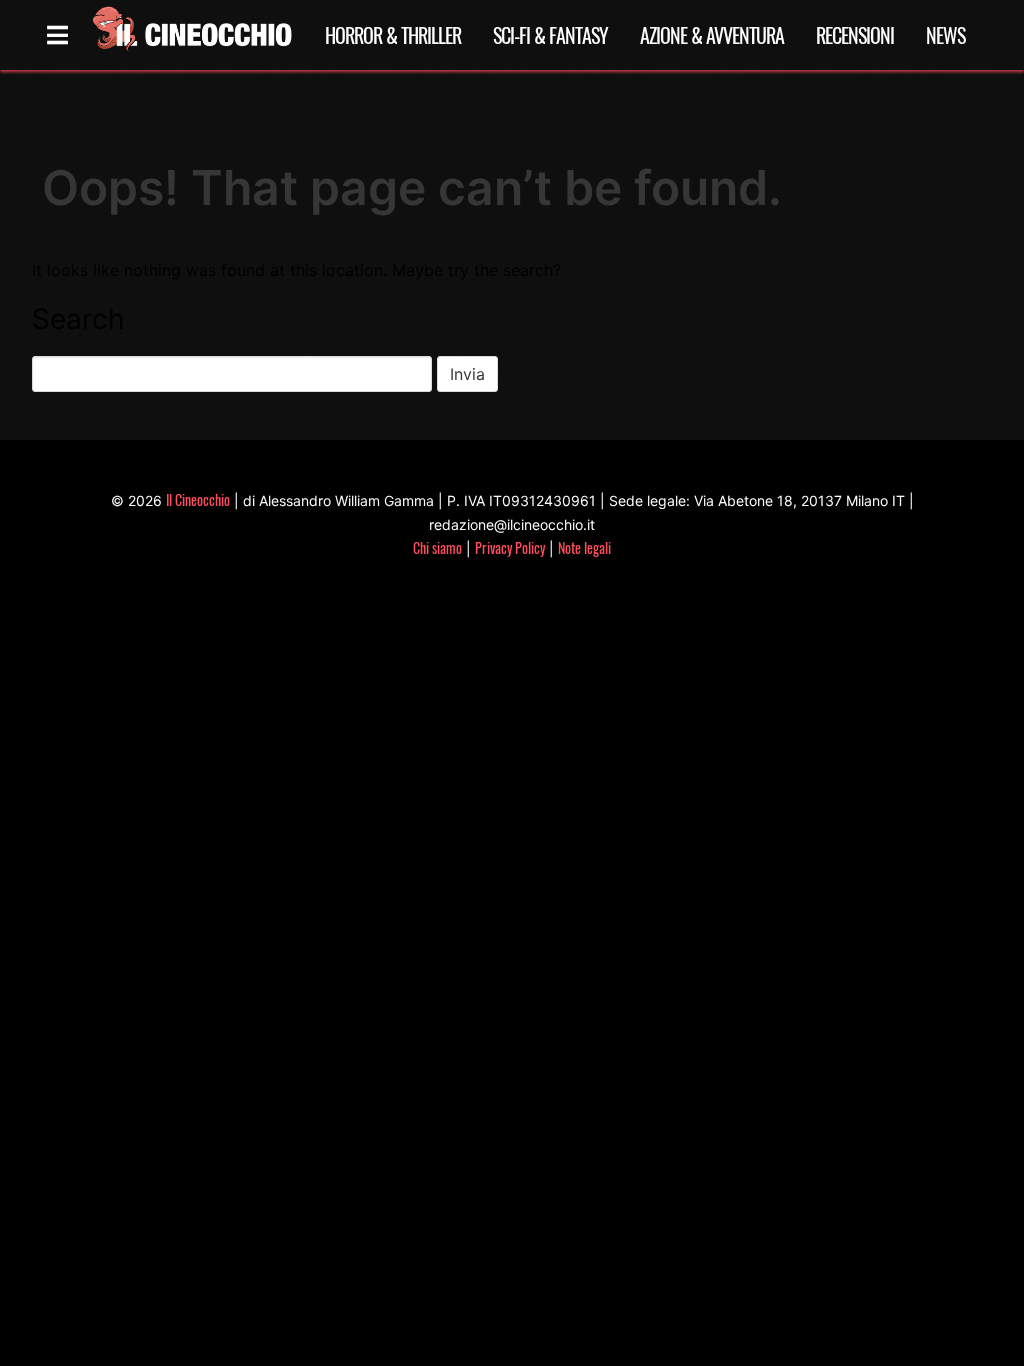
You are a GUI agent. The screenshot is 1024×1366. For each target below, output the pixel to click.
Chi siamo (437, 547)
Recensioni (855, 35)
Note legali (584, 547)
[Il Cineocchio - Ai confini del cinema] (191, 35)
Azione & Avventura (712, 35)
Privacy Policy (510, 547)
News (945, 35)
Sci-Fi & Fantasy (550, 35)
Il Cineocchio (198, 499)
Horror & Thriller (393, 35)
